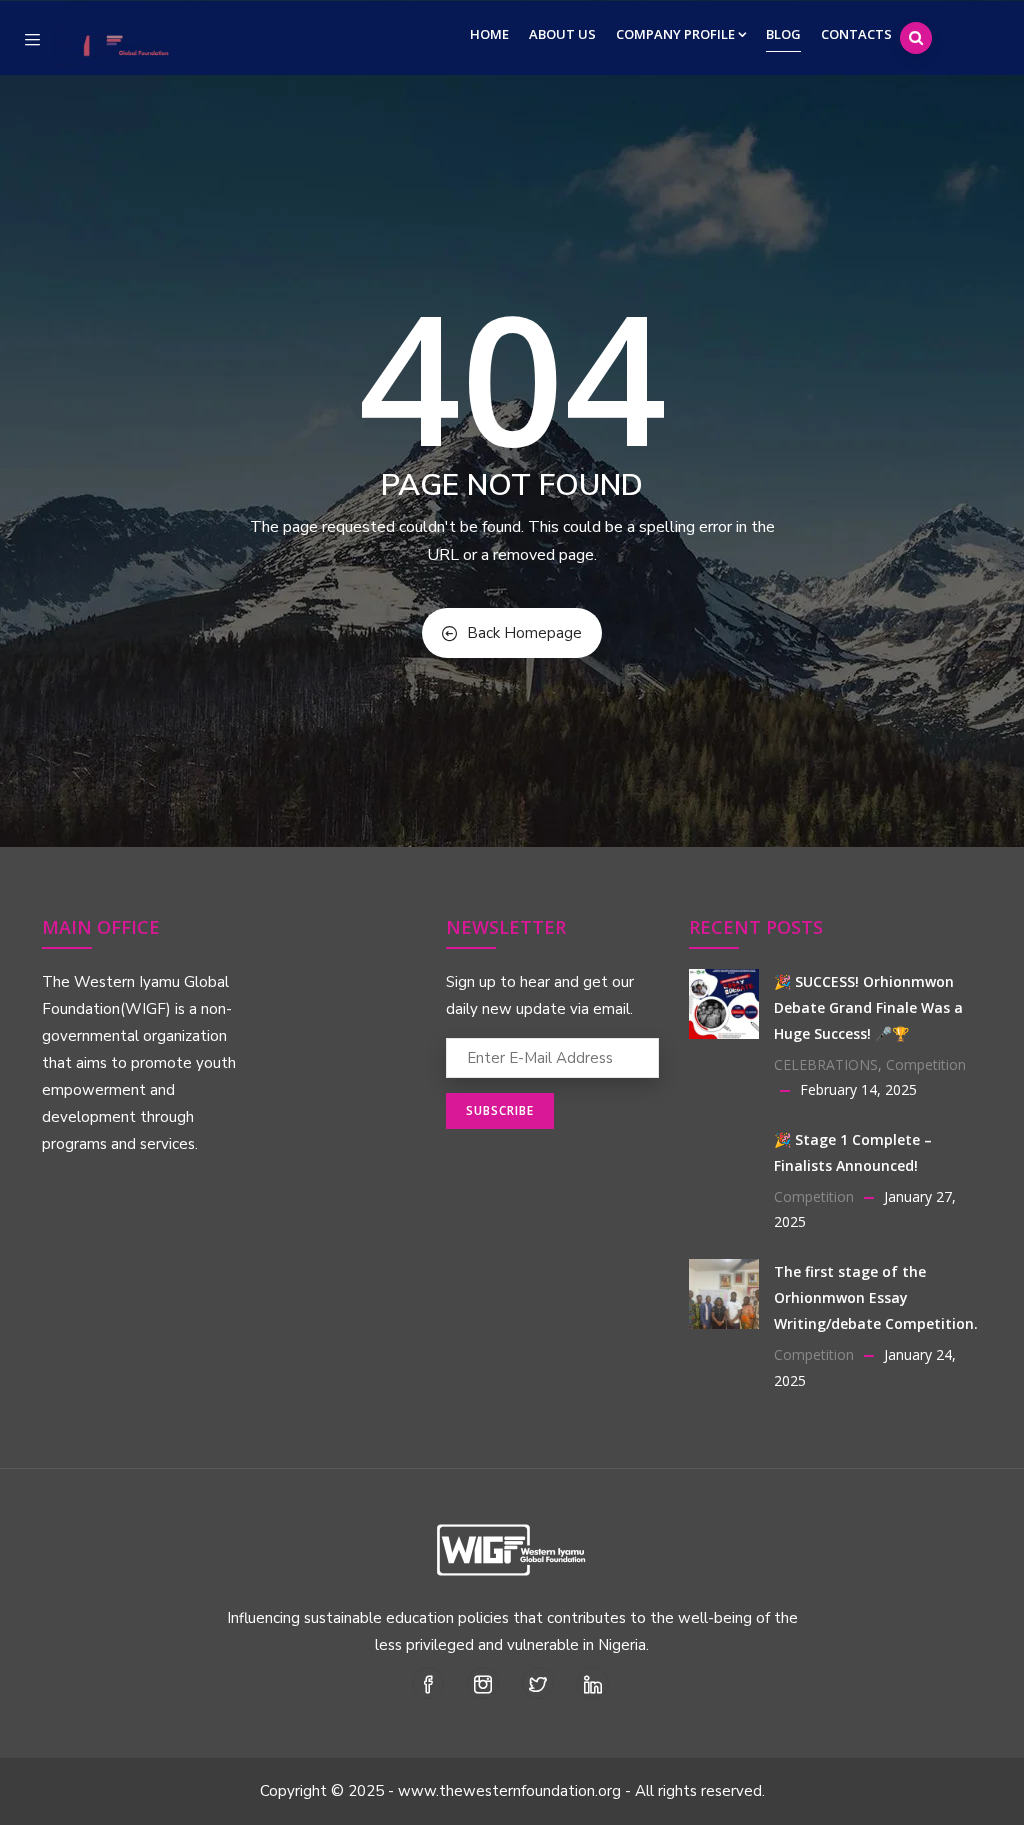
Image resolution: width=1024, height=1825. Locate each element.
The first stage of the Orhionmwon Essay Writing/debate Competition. (876, 1297)
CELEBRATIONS (826, 1064)
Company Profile (675, 34)
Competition (926, 1064)
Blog (783, 34)
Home (489, 34)
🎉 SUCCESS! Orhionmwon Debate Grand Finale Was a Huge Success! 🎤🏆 (868, 1007)
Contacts (856, 34)
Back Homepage (524, 633)
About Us (562, 34)
